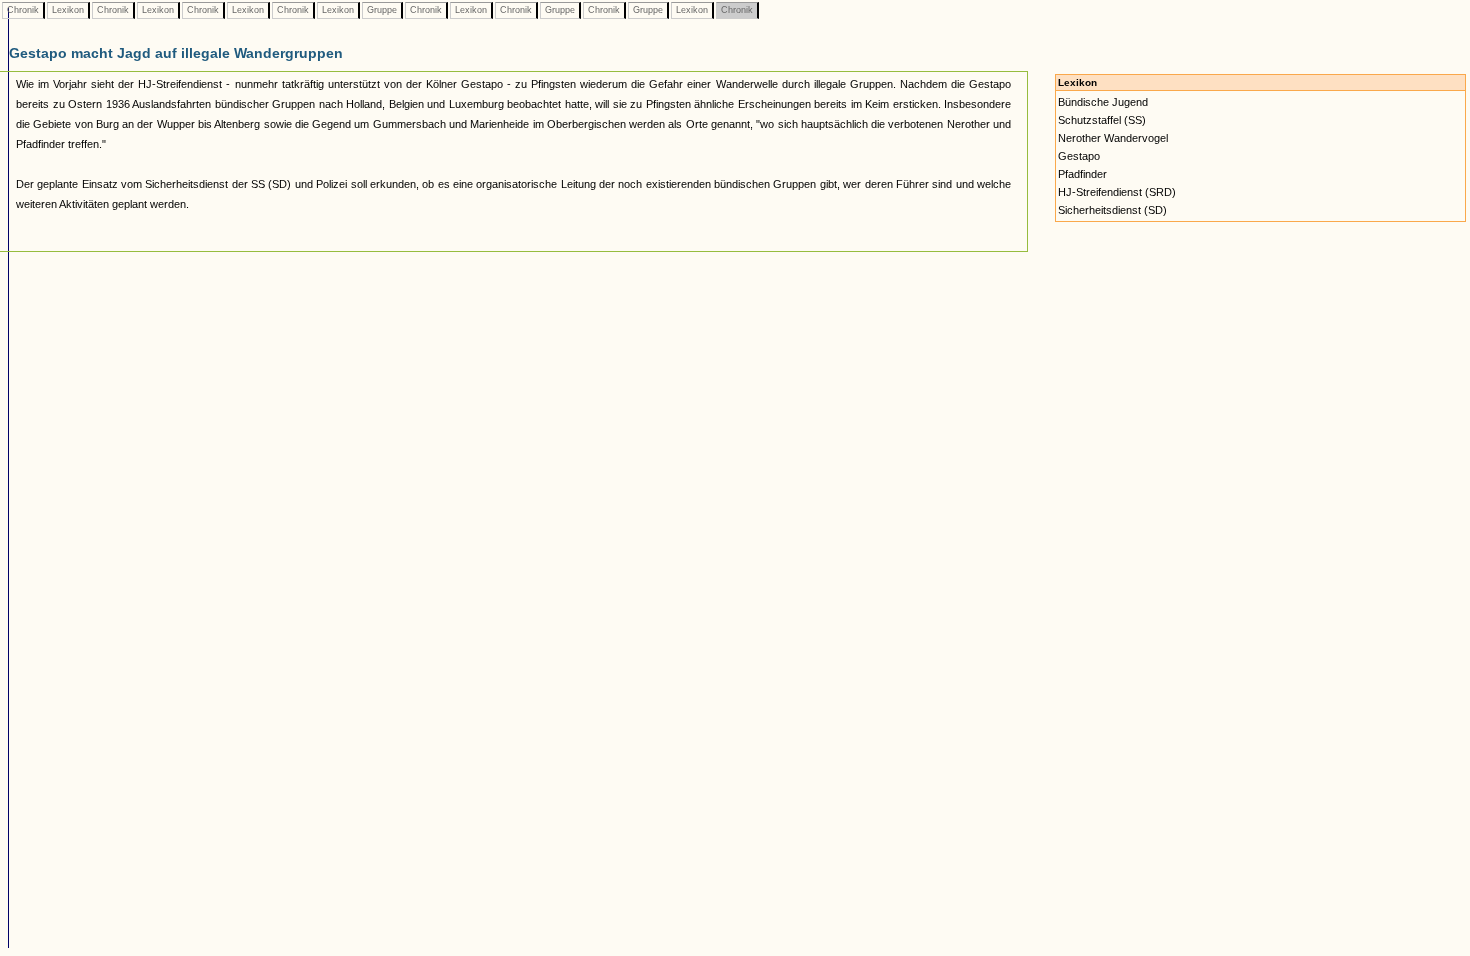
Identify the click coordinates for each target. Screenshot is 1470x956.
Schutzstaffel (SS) (1102, 120)
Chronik (23, 10)
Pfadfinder (1082, 174)
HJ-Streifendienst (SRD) (1117, 192)
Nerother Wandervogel (1113, 138)
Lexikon (68, 10)
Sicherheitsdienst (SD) (1112, 210)
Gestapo (1079, 156)
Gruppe (382, 10)
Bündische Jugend (1103, 102)
